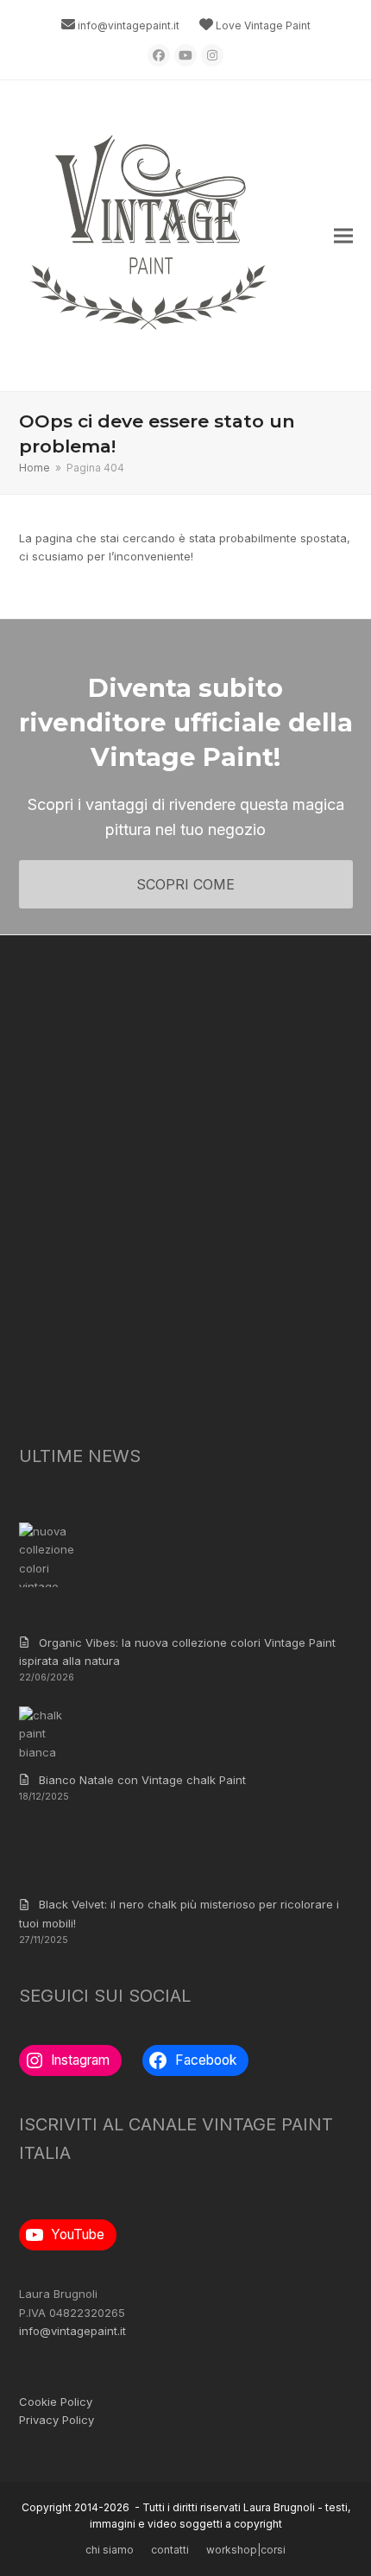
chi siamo (110, 2550)
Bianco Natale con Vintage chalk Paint (142, 1780)
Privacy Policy (57, 2420)
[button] (343, 236)
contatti (170, 2550)
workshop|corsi (246, 2550)
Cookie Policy (56, 2402)
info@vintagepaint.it (129, 25)
